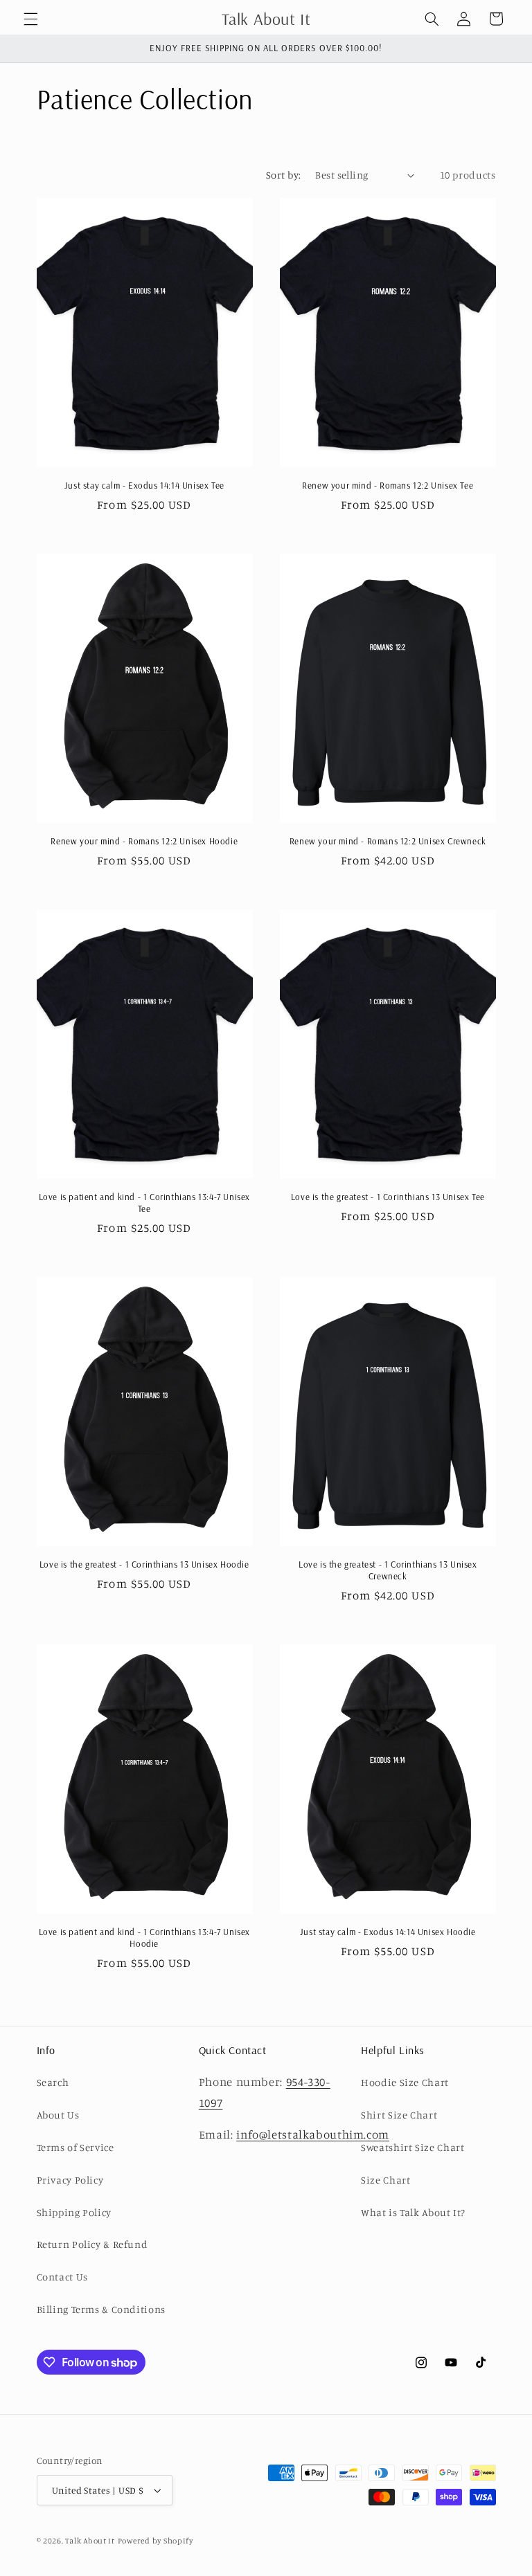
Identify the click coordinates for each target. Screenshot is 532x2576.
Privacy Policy (70, 2180)
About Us (58, 2115)
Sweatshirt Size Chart (413, 2147)
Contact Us (62, 2277)
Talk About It (90, 2541)
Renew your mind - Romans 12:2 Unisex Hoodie (144, 841)
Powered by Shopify (156, 2541)
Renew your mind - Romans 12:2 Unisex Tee (388, 485)
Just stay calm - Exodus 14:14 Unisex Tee (144, 485)
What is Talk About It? (413, 2212)
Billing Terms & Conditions (101, 2309)
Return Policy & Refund (92, 2244)
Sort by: (283, 175)
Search (53, 2082)
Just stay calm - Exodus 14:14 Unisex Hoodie (388, 1932)
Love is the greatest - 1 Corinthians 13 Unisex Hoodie (144, 1564)
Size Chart (385, 2180)
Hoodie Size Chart (405, 2082)
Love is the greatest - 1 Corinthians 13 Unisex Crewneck (388, 1570)
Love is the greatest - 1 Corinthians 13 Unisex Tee (388, 1197)
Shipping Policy (74, 2212)
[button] (30, 19)
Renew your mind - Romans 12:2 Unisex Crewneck (388, 841)
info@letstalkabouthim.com (313, 2134)
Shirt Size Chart (399, 2115)
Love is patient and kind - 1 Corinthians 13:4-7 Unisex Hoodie (144, 1938)
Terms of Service (76, 2147)
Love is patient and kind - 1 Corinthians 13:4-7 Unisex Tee (144, 1203)
